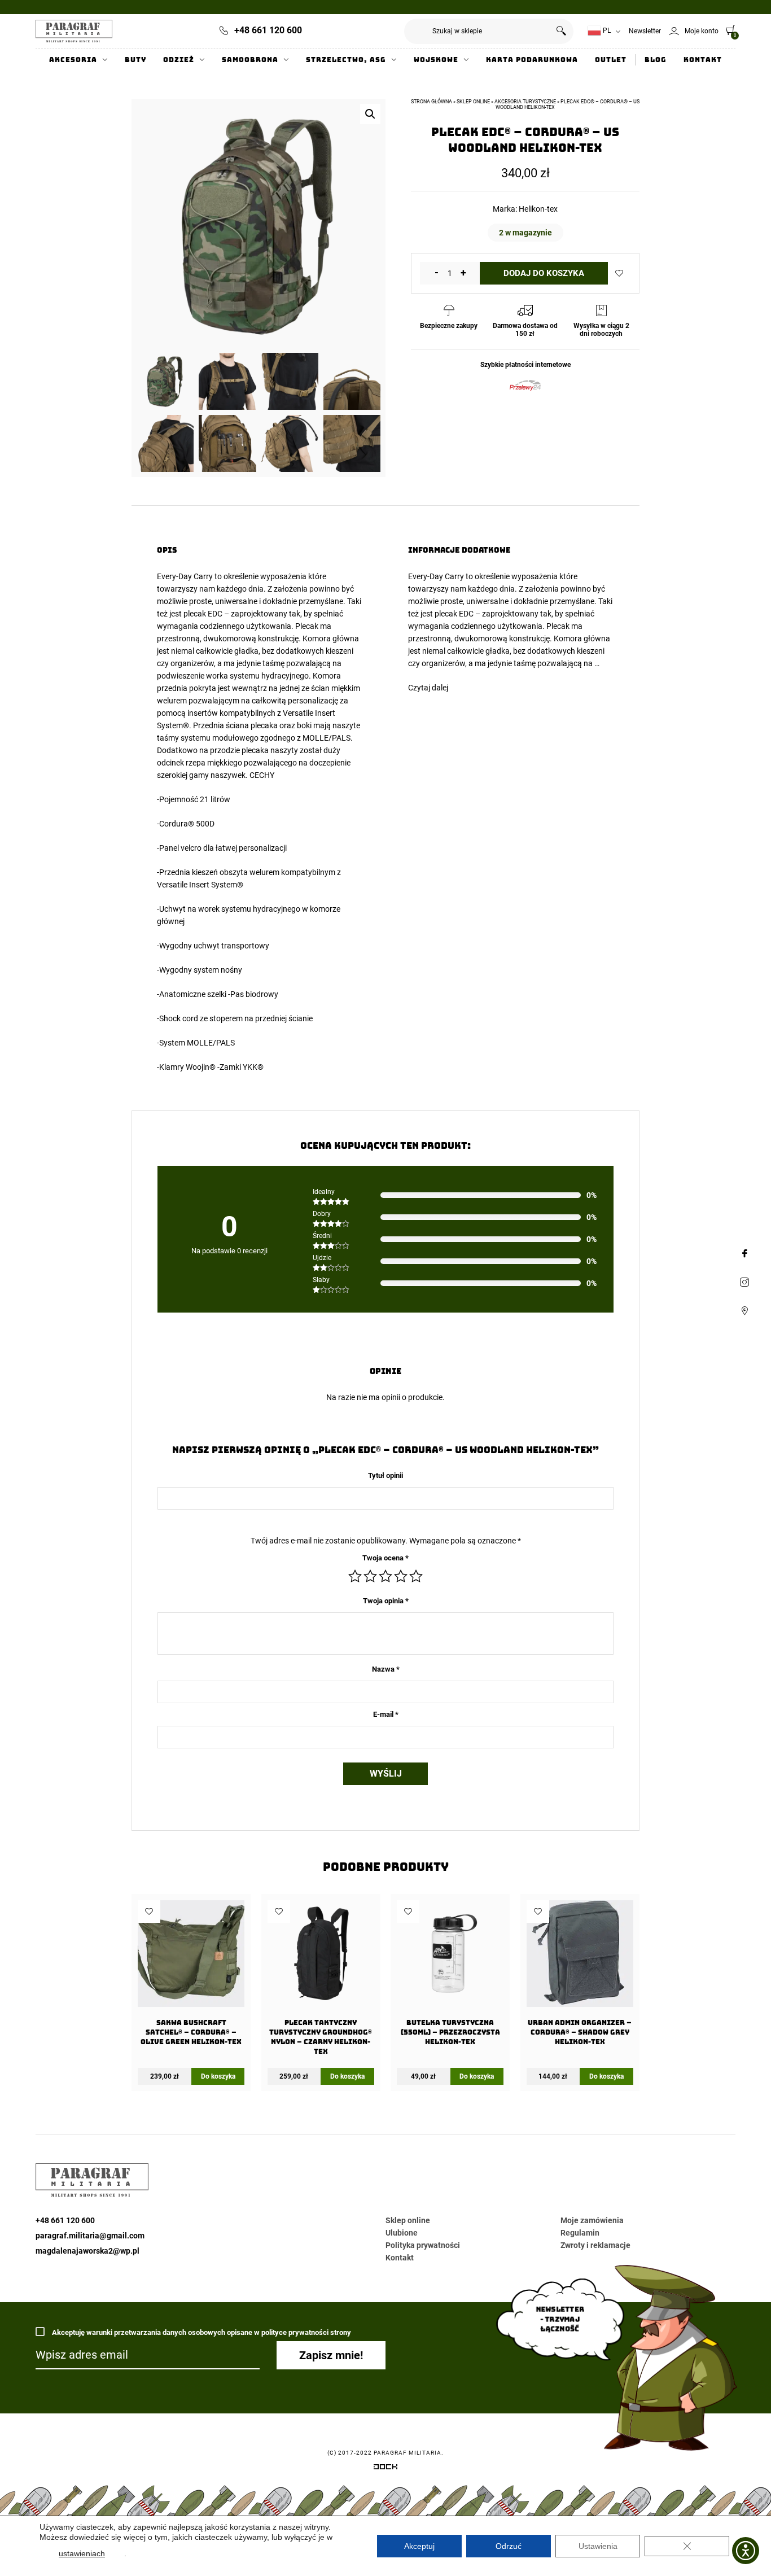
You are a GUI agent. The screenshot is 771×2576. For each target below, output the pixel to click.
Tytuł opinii (385, 1475)
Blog (656, 60)
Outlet (611, 60)
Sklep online (473, 102)
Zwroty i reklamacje (595, 2245)
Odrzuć (509, 2546)
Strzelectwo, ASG (346, 60)
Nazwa (386, 1669)
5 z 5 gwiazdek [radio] (416, 1576)
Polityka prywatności (423, 2245)
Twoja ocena (385, 1558)
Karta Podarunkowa (532, 60)
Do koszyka (218, 2076)
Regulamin (580, 2233)
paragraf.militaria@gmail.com (90, 2236)
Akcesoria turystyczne (525, 102)
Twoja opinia (386, 1601)
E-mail (386, 1714)
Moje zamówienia (592, 2220)
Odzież (179, 60)
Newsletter (645, 31)
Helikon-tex (538, 209)
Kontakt (703, 60)
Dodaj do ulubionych (619, 273)
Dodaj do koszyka (544, 273)
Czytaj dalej (428, 688)
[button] (370, 114)
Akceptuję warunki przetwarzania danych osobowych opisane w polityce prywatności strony (201, 2332)
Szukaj (561, 31)
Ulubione (402, 2233)
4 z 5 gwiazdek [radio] (401, 1576)
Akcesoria (73, 60)
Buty (135, 60)
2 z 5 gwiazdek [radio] (370, 1576)
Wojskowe (436, 60)
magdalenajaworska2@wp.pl (87, 2251)
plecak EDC (203, 614)
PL (606, 30)
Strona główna (432, 102)
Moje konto (702, 31)
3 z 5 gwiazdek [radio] (385, 1576)
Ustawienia (598, 2546)
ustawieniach (82, 2553)
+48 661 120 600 (268, 30)
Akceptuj (419, 2546)
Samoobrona (250, 60)
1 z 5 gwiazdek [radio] (355, 1576)
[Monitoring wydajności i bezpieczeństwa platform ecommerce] (385, 2469)
